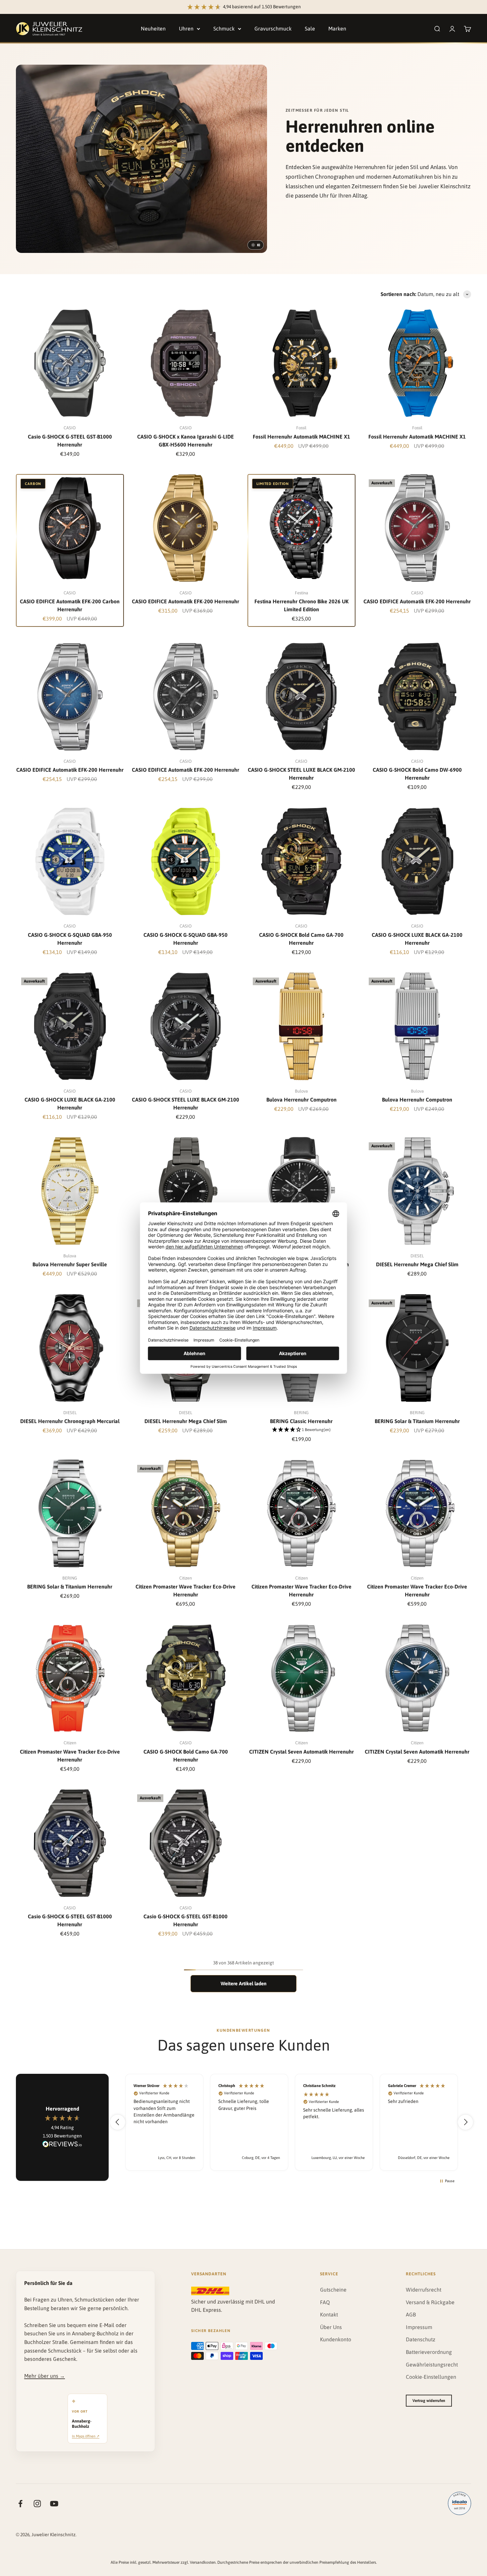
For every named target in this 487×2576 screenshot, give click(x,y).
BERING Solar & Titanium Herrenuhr (417, 1421)
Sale (310, 29)
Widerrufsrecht (424, 2290)
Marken (337, 29)
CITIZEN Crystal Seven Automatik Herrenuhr (301, 1752)
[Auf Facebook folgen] (20, 2504)
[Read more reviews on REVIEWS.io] (62, 2145)
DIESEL (417, 1256)
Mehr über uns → (45, 2376)
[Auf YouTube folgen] (54, 2504)
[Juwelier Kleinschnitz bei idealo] (460, 2503)
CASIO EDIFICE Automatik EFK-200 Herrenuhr (186, 601)
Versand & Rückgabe (430, 2302)
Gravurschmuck (273, 29)
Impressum (419, 2327)
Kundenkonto (336, 2339)
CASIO (70, 428)
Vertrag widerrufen (429, 2401)
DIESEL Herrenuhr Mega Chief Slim (417, 1264)
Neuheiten (153, 29)
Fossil (301, 428)
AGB (411, 2314)
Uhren (186, 29)
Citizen (186, 1578)
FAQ (325, 2302)
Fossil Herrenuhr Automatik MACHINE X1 (301, 437)
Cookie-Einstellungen (431, 2377)
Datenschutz (421, 2339)
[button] (301, 1430)
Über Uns (331, 2327)
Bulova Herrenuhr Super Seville (70, 1264)
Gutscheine (333, 2290)
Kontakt (329, 2314)
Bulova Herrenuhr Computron (301, 1100)
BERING (301, 1413)
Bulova (301, 1091)
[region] (292, 2122)
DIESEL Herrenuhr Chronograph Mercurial (70, 1421)
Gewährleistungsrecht (432, 2365)
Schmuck (224, 29)
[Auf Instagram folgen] (37, 2504)
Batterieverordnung (429, 2352)
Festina (301, 593)
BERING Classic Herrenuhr (301, 1421)
